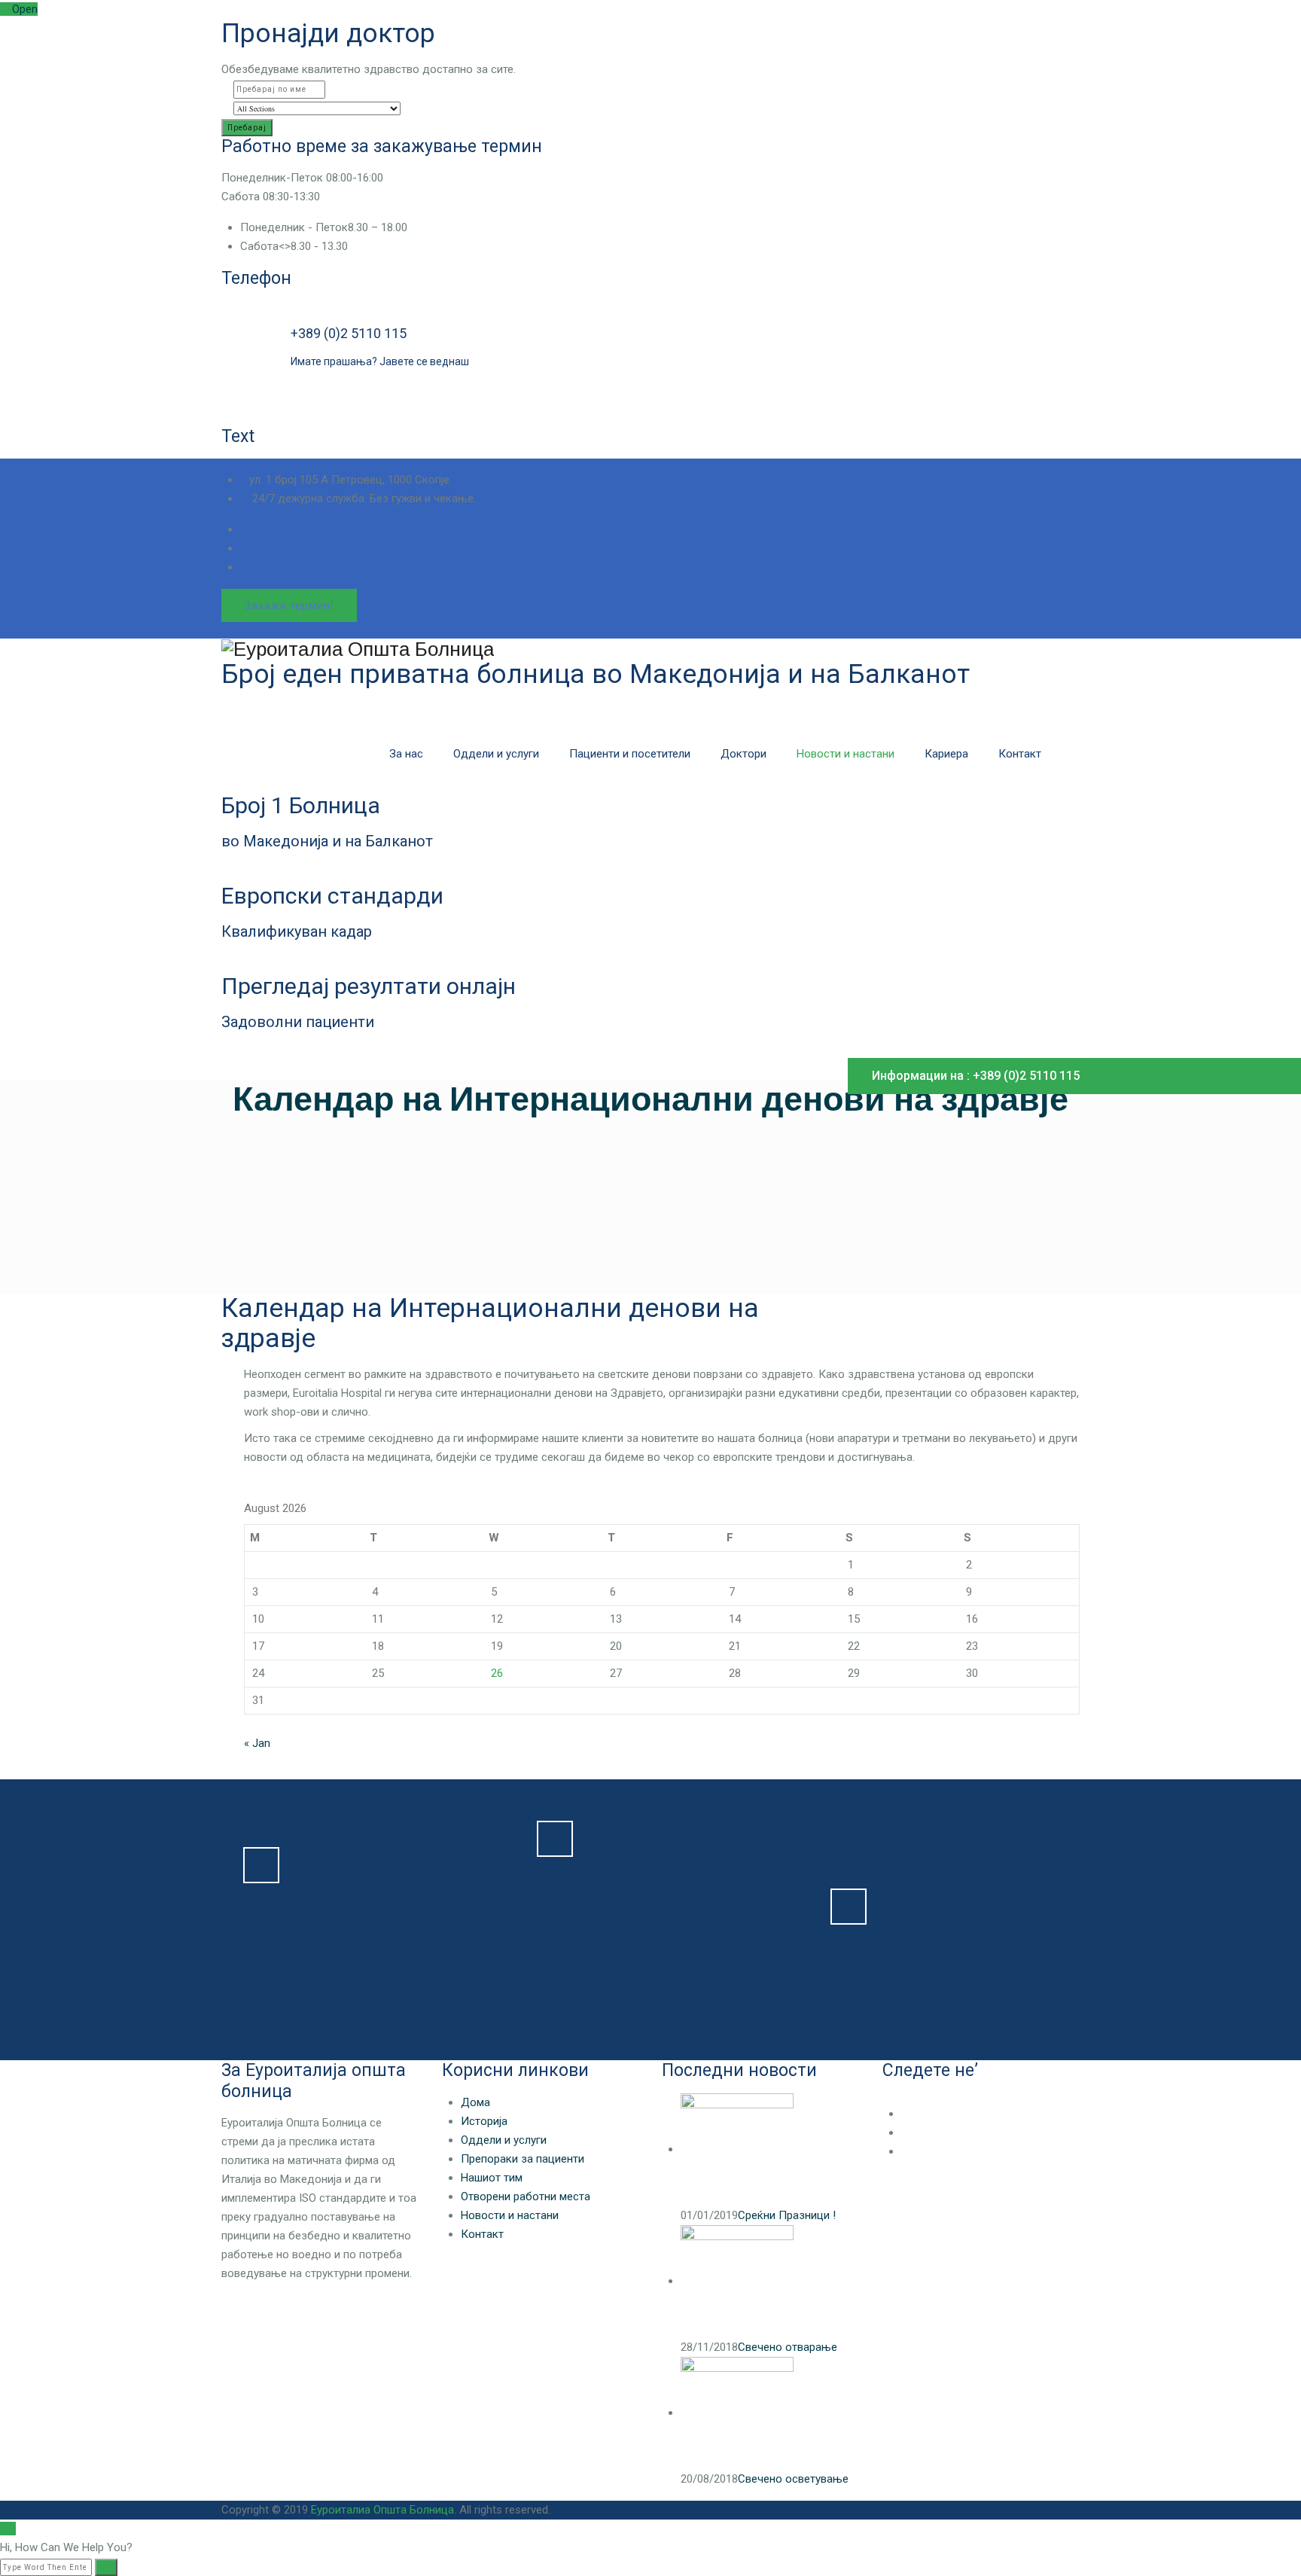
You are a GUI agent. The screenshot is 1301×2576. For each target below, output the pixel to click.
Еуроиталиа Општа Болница (382, 2510)
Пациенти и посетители (630, 754)
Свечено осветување (793, 2479)
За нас (406, 754)
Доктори (743, 754)
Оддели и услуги (496, 754)
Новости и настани (845, 754)
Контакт (1020, 754)
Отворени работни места (526, 2196)
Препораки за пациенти (523, 2159)
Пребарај (247, 128)
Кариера (946, 754)
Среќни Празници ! (787, 2215)
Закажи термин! (289, 605)
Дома (475, 2102)
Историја (484, 2121)
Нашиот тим (492, 2178)
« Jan (257, 1743)
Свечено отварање (788, 2347)
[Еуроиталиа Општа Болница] (650, 649)
